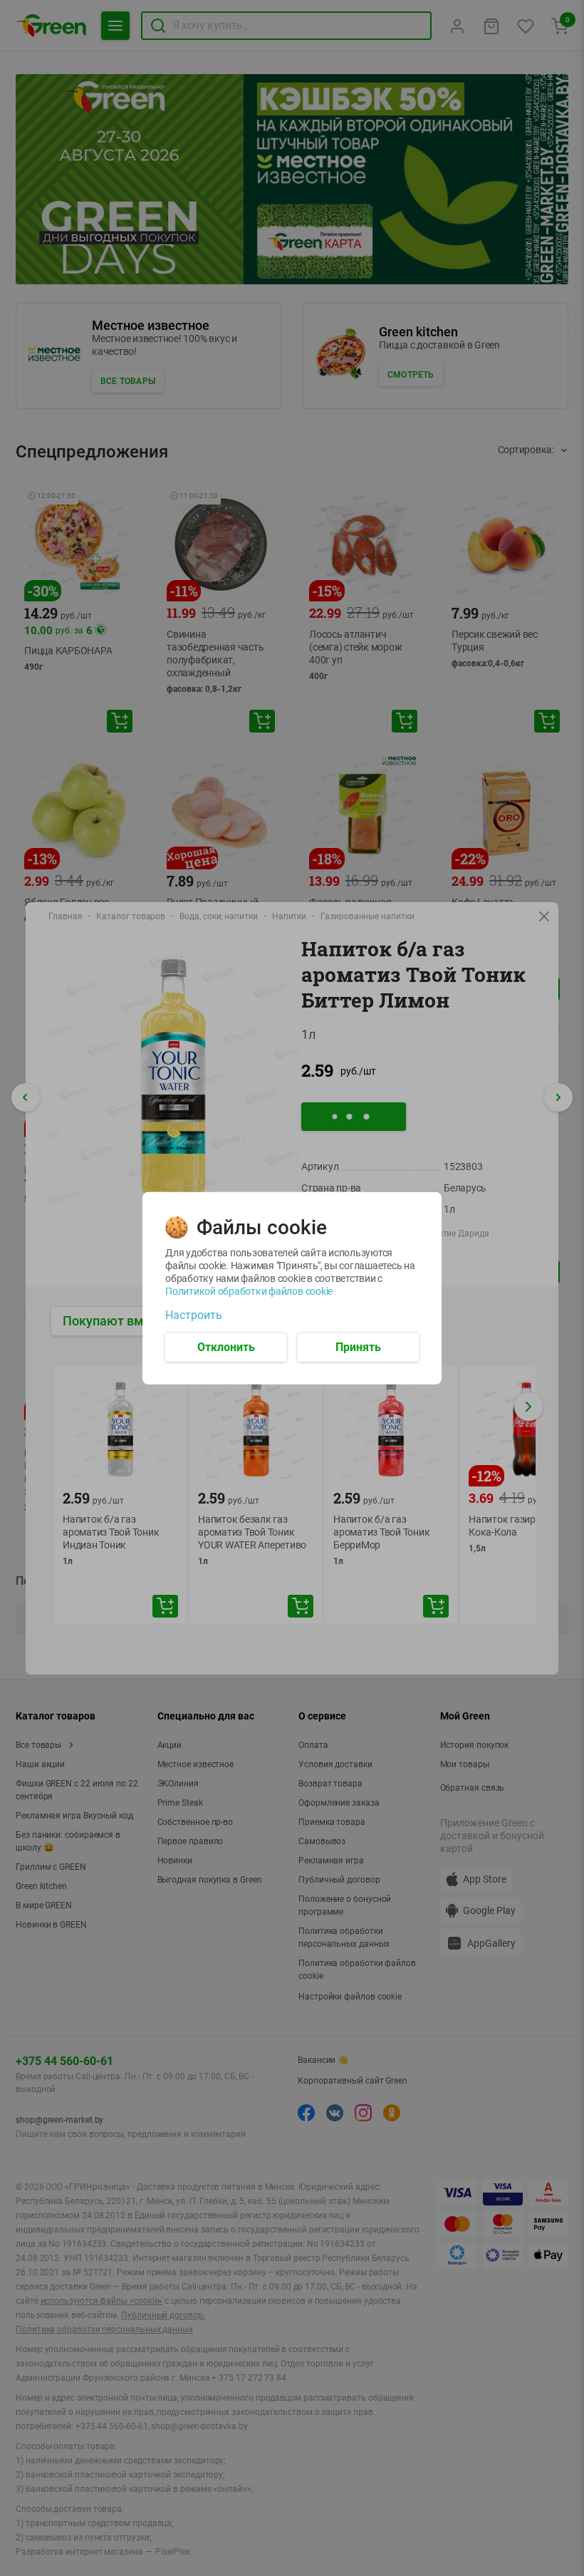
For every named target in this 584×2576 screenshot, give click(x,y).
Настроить (194, 1315)
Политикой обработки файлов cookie (249, 1290)
